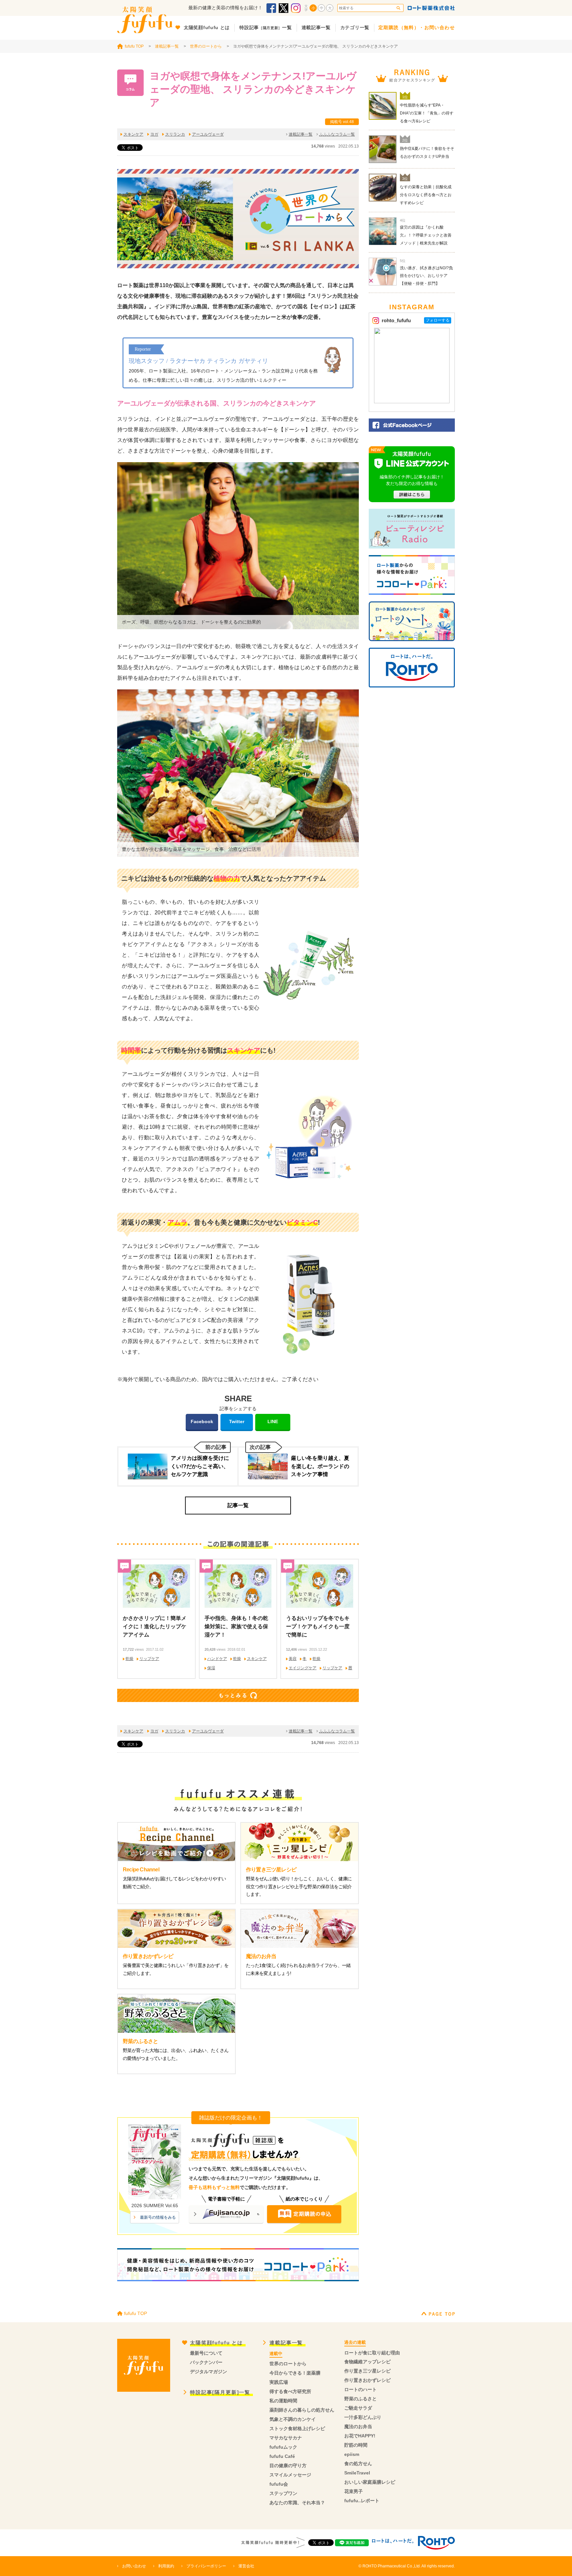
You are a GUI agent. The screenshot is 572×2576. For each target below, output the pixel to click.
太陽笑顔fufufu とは (216, 2343)
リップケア (149, 1659)
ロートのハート (360, 2389)
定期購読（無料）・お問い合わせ (417, 27)
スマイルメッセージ (290, 2475)
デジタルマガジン (209, 2372)
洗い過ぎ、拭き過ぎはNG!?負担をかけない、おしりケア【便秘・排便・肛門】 (426, 276)
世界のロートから (206, 46)
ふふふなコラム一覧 (337, 134)
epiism (352, 2454)
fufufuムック (283, 2447)
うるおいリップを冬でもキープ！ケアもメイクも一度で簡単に (318, 1626)
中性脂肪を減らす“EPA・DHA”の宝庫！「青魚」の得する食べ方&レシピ (427, 113)
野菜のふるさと (360, 2399)
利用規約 (166, 2566)
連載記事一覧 (167, 46)
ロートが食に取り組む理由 (372, 2353)
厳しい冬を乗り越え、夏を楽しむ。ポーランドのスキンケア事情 (320, 1466)
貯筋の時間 (356, 2445)
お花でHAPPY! (360, 2436)
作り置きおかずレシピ (367, 2380)
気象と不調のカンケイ (293, 2419)
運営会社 (246, 2566)
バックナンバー (206, 2362)
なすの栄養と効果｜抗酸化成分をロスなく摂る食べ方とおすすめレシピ (426, 195)
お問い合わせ (134, 2566)
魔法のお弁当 (358, 2426)
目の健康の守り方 (288, 2466)
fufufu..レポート (362, 2501)
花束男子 (354, 2491)
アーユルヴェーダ (208, 134)
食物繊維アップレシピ (367, 2362)
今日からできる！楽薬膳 (295, 2373)
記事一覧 (238, 1505)
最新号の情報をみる (158, 2217)
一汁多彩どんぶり (363, 2417)
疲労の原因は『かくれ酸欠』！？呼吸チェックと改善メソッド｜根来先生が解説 (426, 235)
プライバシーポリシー (206, 2566)
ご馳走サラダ (358, 2408)
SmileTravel (357, 2473)
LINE (273, 1421)
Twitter (237, 1421)
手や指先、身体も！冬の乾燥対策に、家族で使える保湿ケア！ (236, 1626)
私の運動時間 (283, 2401)
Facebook (202, 1421)
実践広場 (279, 2382)
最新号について (206, 2353)
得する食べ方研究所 (290, 2391)
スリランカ (175, 134)
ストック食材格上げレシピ (297, 2428)
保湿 (211, 1668)
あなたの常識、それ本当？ (297, 2503)
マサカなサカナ (286, 2438)
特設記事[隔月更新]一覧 (220, 2392)
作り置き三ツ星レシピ (367, 2371)
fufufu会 (279, 2484)
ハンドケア (217, 1659)
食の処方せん (358, 2464)
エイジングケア (303, 1668)
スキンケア (133, 134)
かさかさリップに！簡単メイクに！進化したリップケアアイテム (155, 1626)
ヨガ (154, 134)
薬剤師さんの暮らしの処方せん (302, 2410)
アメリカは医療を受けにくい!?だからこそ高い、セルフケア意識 (200, 1466)
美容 (293, 1659)
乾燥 (129, 1659)
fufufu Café (282, 2456)
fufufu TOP (134, 46)
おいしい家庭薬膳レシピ (370, 2482)
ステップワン (283, 2493)
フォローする (438, 320)
